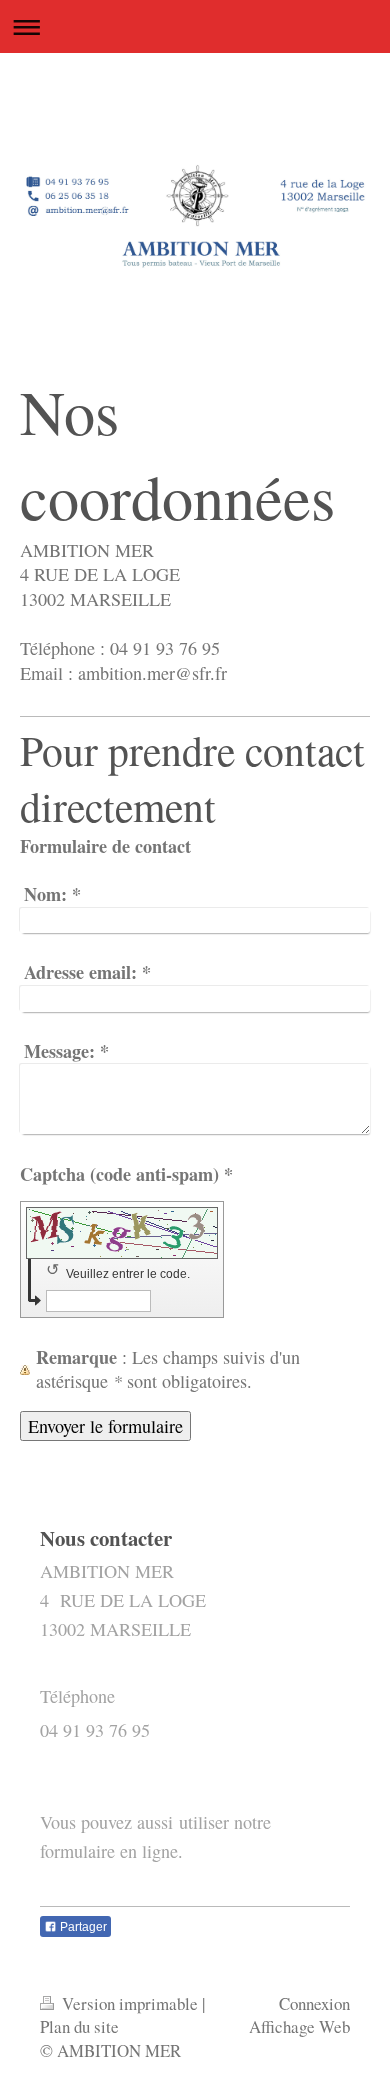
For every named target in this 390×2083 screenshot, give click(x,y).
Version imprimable (130, 2003)
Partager (82, 1927)
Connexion (314, 2003)
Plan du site (79, 2026)
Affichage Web (299, 2026)
